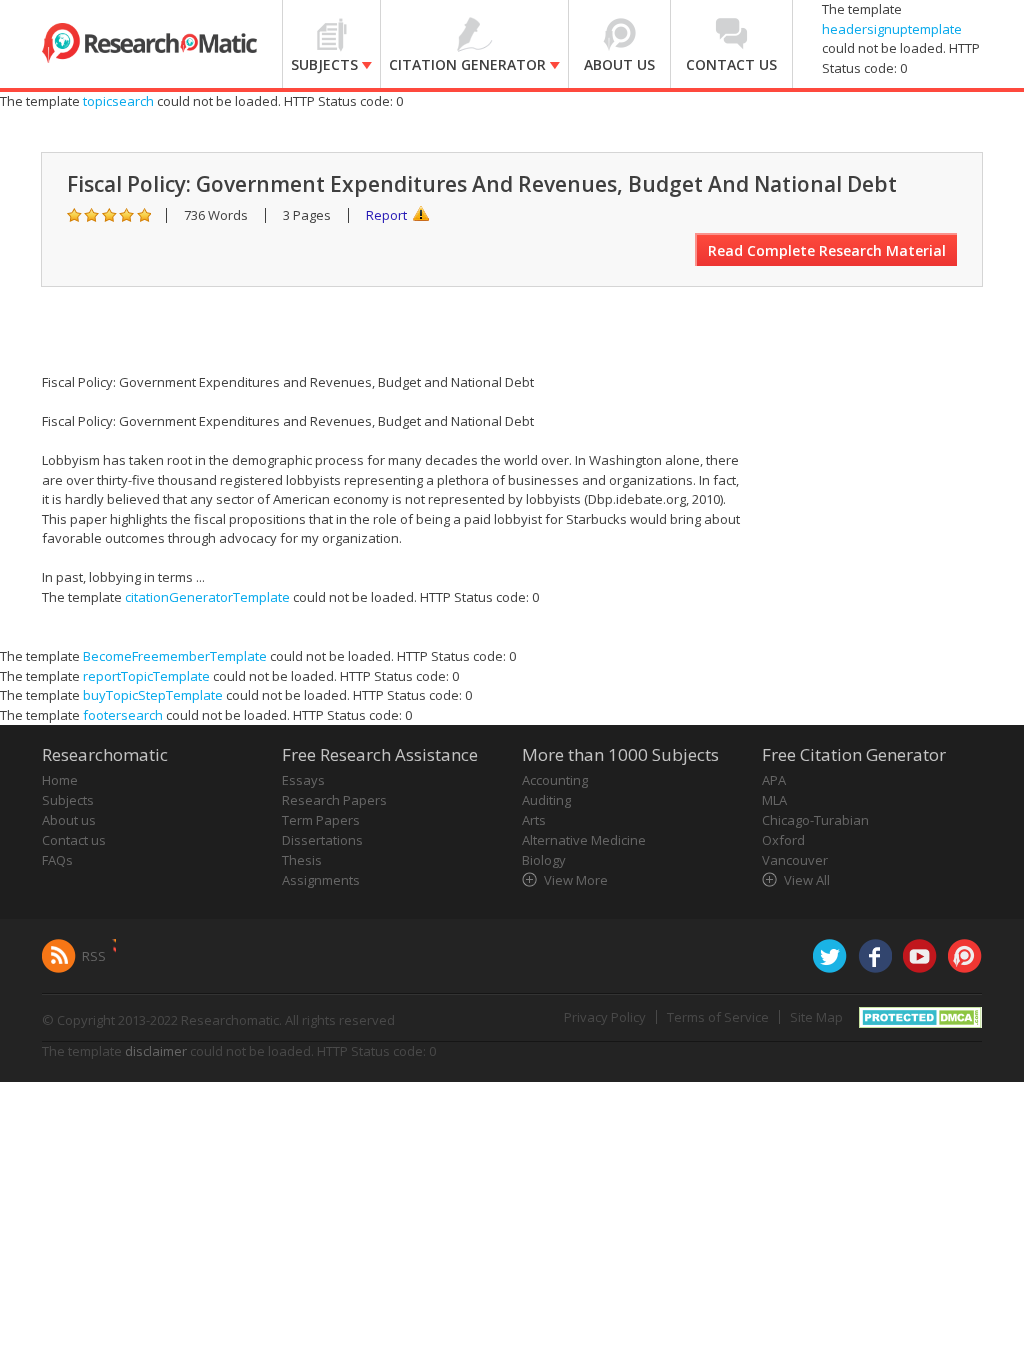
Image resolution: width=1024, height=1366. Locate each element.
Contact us (74, 840)
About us (69, 820)
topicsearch (118, 101)
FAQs (57, 860)
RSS (94, 956)
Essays (303, 780)
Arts (534, 820)
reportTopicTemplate (146, 676)
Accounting (555, 780)
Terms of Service (718, 1017)
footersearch (123, 715)
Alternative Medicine (584, 840)
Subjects (68, 800)
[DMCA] (920, 1016)
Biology (544, 860)
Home (60, 780)
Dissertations (322, 840)
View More (576, 880)
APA (774, 780)
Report (386, 215)
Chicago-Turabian (815, 820)
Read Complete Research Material (827, 250)
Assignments (321, 880)
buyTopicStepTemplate (153, 695)
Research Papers (334, 800)
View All (807, 880)
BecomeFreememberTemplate (175, 656)
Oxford (783, 840)
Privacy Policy (605, 1017)
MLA (774, 800)
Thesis (302, 860)
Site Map (816, 1017)
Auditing (546, 800)
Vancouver (795, 860)
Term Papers (321, 820)
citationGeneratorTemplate (207, 597)
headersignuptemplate (892, 29)
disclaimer (156, 1051)
